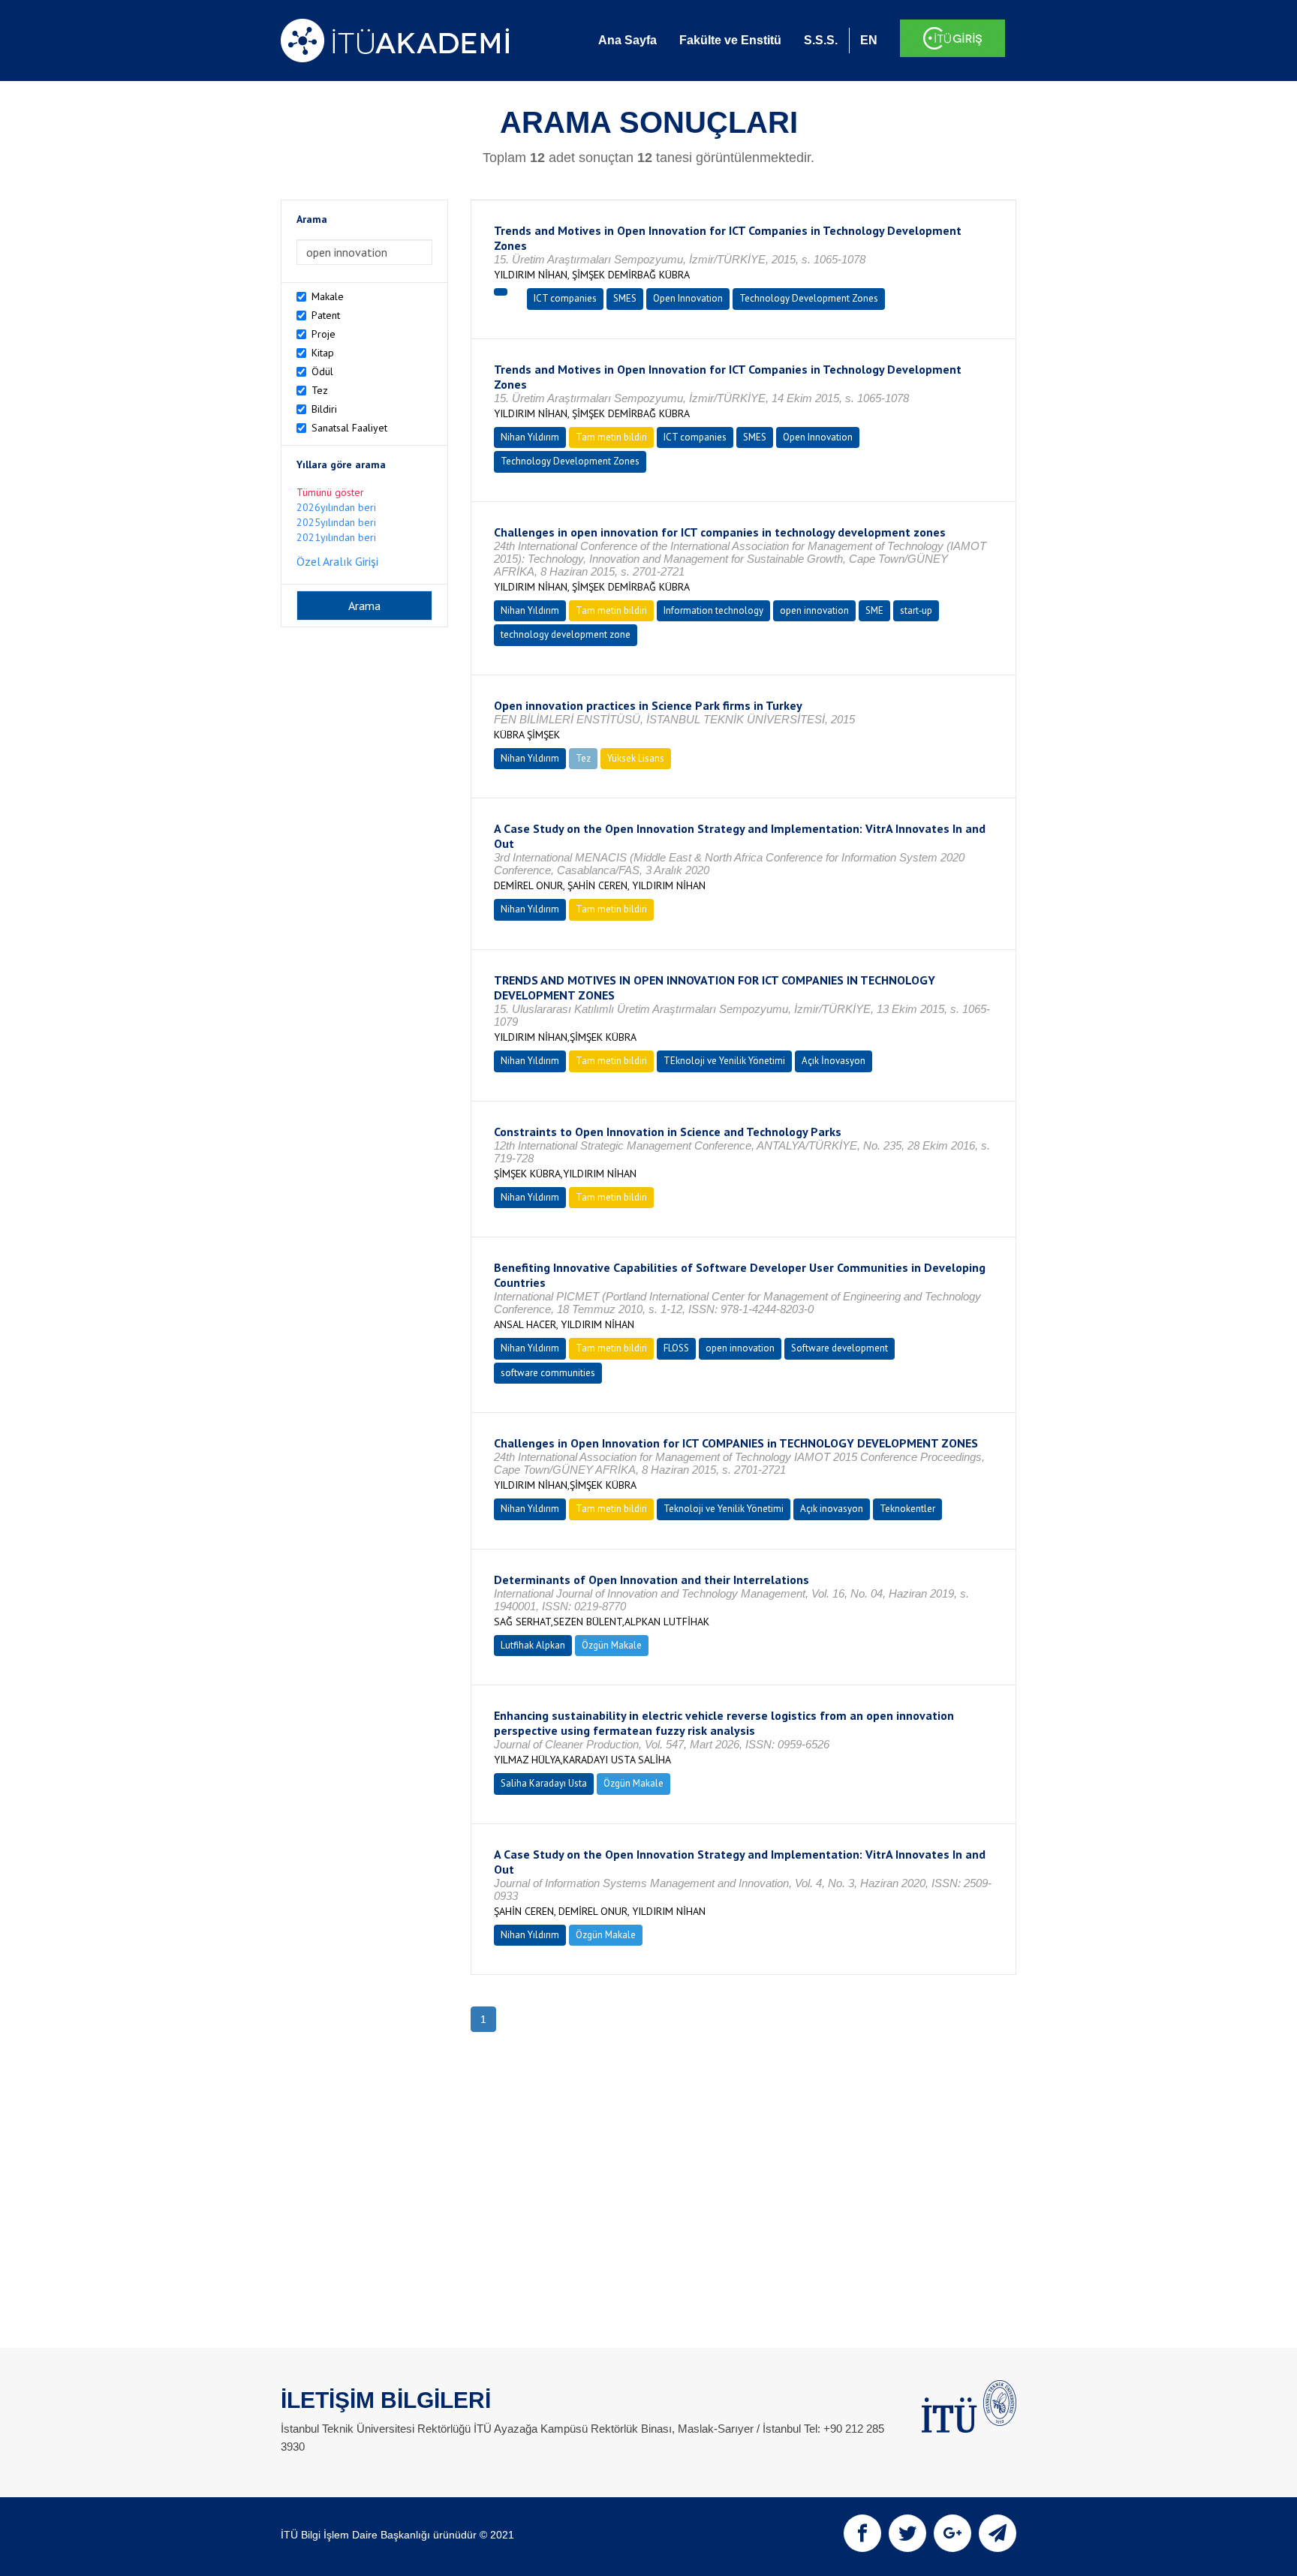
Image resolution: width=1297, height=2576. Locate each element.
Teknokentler (907, 1509)
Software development (840, 1348)
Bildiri (324, 409)
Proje (323, 334)
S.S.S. (821, 40)
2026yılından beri (336, 507)
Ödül (322, 371)
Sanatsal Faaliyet (349, 428)
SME (874, 610)
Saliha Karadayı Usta (544, 1783)
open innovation (814, 610)
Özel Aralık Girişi (337, 561)
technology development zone (566, 634)
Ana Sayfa (627, 40)
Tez (320, 390)
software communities (548, 1373)
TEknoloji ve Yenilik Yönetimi (724, 1061)
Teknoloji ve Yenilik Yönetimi (724, 1509)
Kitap (323, 353)
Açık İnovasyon (834, 1061)
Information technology (713, 610)
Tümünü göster (330, 492)
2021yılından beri (336, 537)
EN (869, 40)
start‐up (916, 610)
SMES (625, 298)
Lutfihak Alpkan (533, 1645)
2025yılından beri (336, 522)
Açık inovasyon (832, 1509)
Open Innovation (688, 298)
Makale (328, 296)
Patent (326, 315)
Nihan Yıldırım (530, 437)
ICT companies (565, 298)
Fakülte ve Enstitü (730, 40)
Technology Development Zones (809, 298)
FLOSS (676, 1348)
